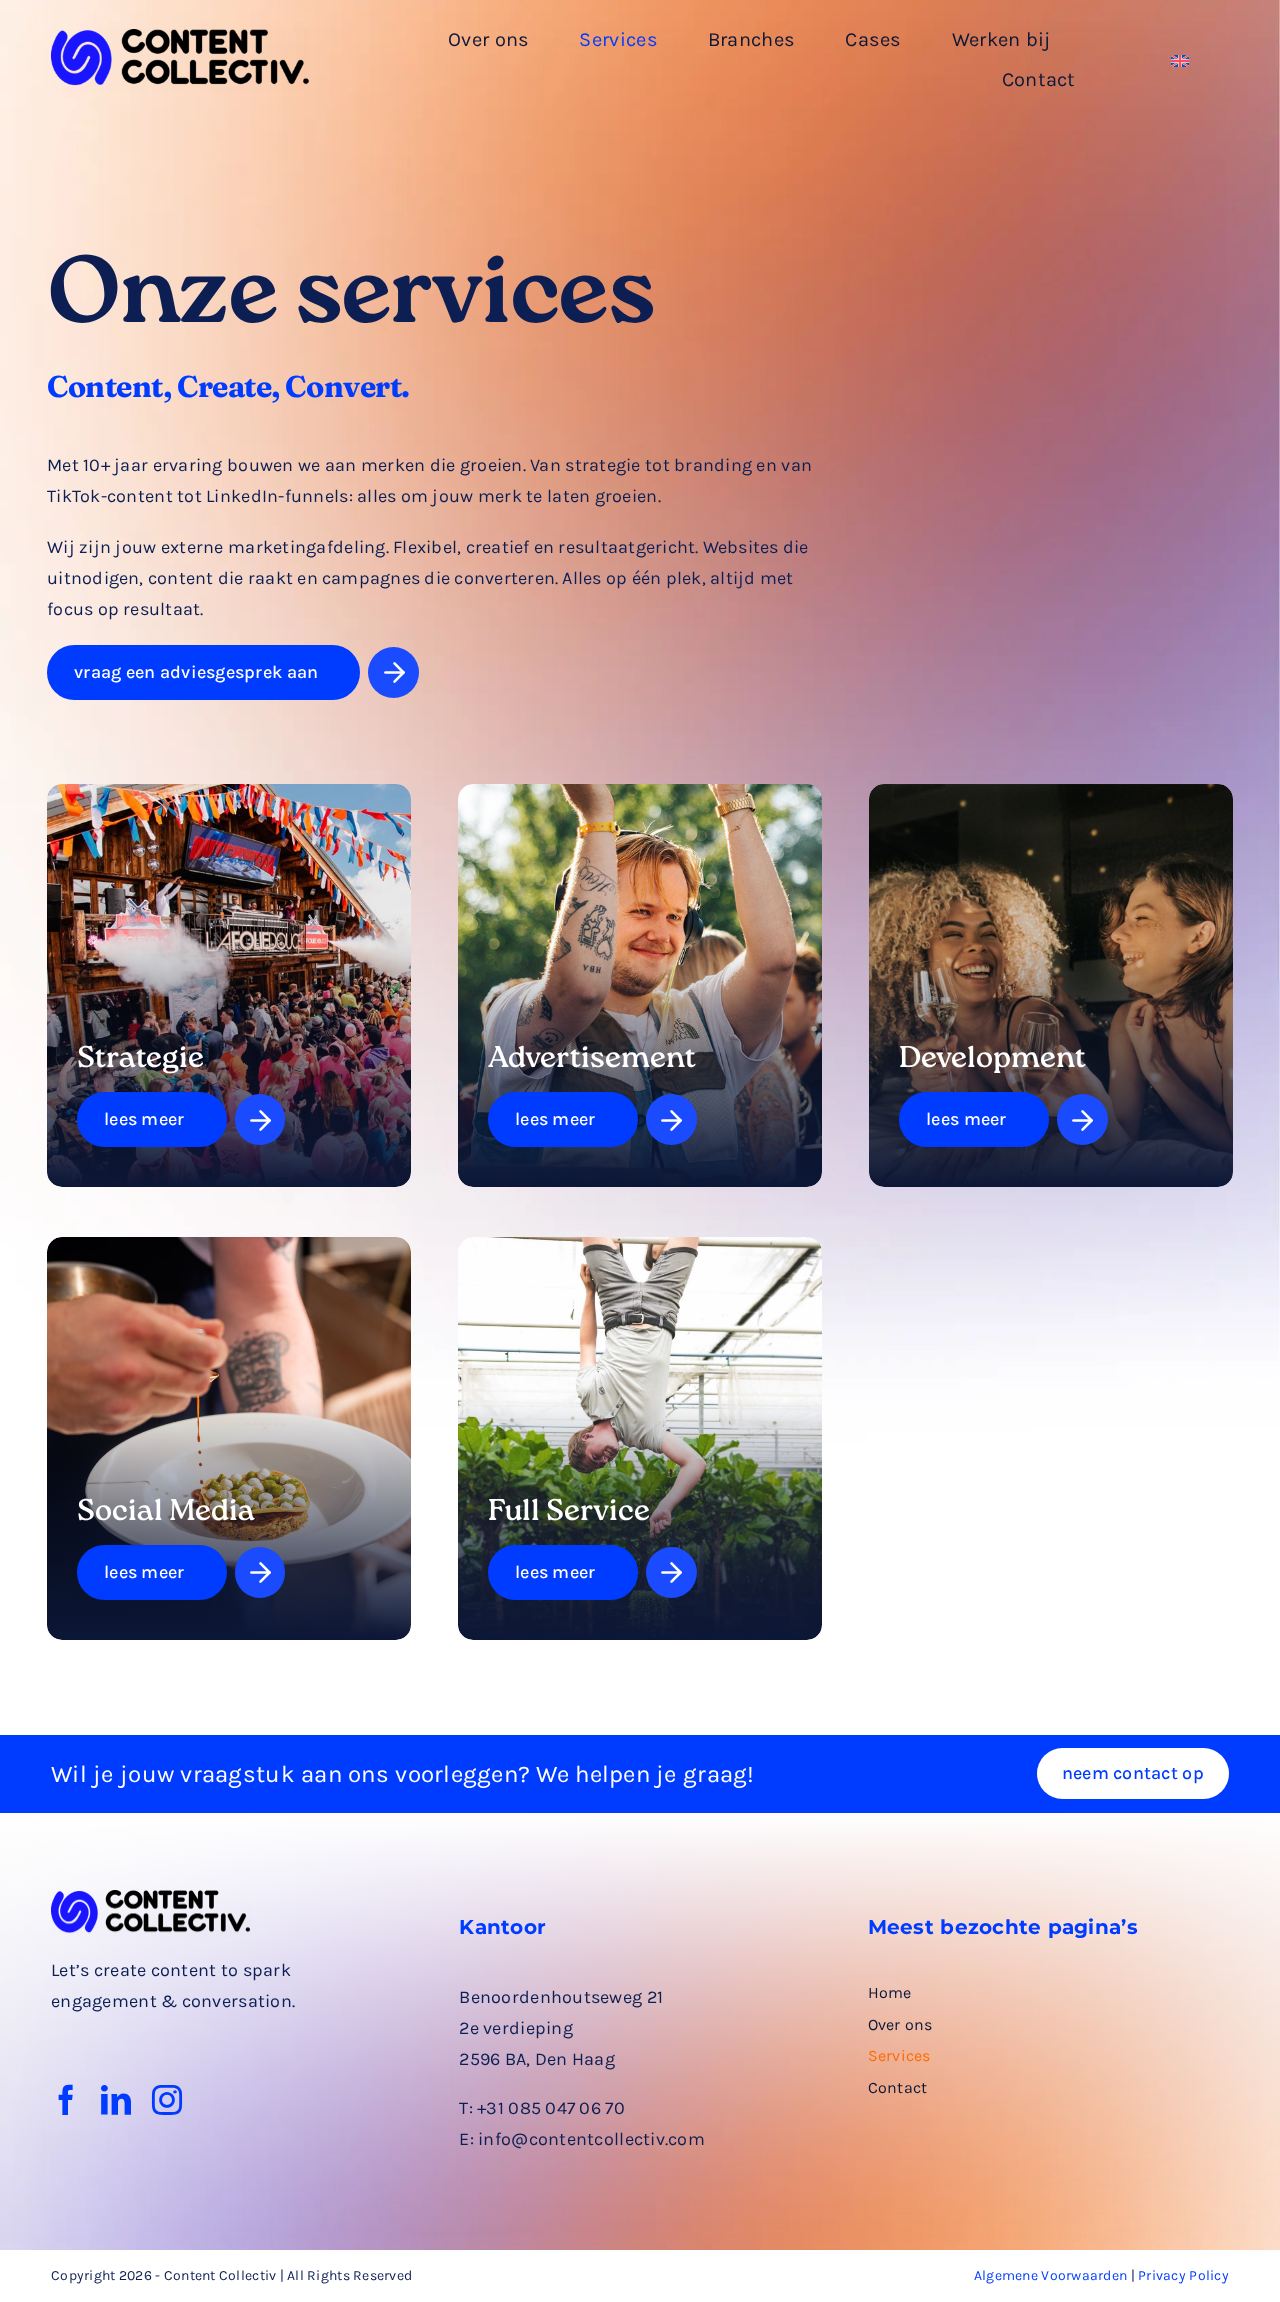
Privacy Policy (1183, 2275)
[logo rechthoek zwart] (180, 38)
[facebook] (66, 2100)
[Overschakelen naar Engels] (1180, 60)
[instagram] (167, 2100)
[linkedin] (116, 2100)
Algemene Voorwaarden (1050, 2275)
